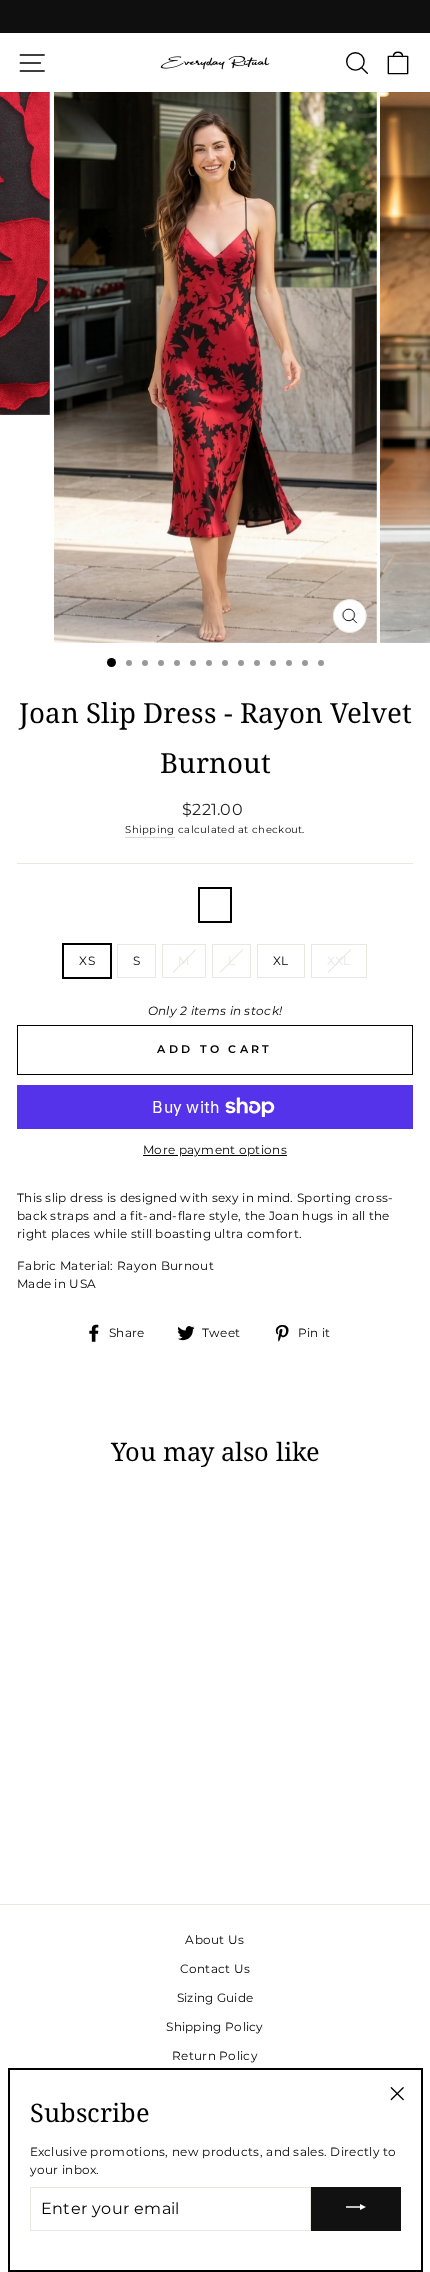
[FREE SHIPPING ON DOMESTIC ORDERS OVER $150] (215, 16)
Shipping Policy (214, 2026)
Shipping (149, 829)
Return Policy (215, 2055)
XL (281, 960)
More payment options (215, 1149)
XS (87, 960)
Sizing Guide (215, 1997)
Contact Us (215, 1968)
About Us (214, 1939)
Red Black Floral (215, 905)
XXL (339, 960)
